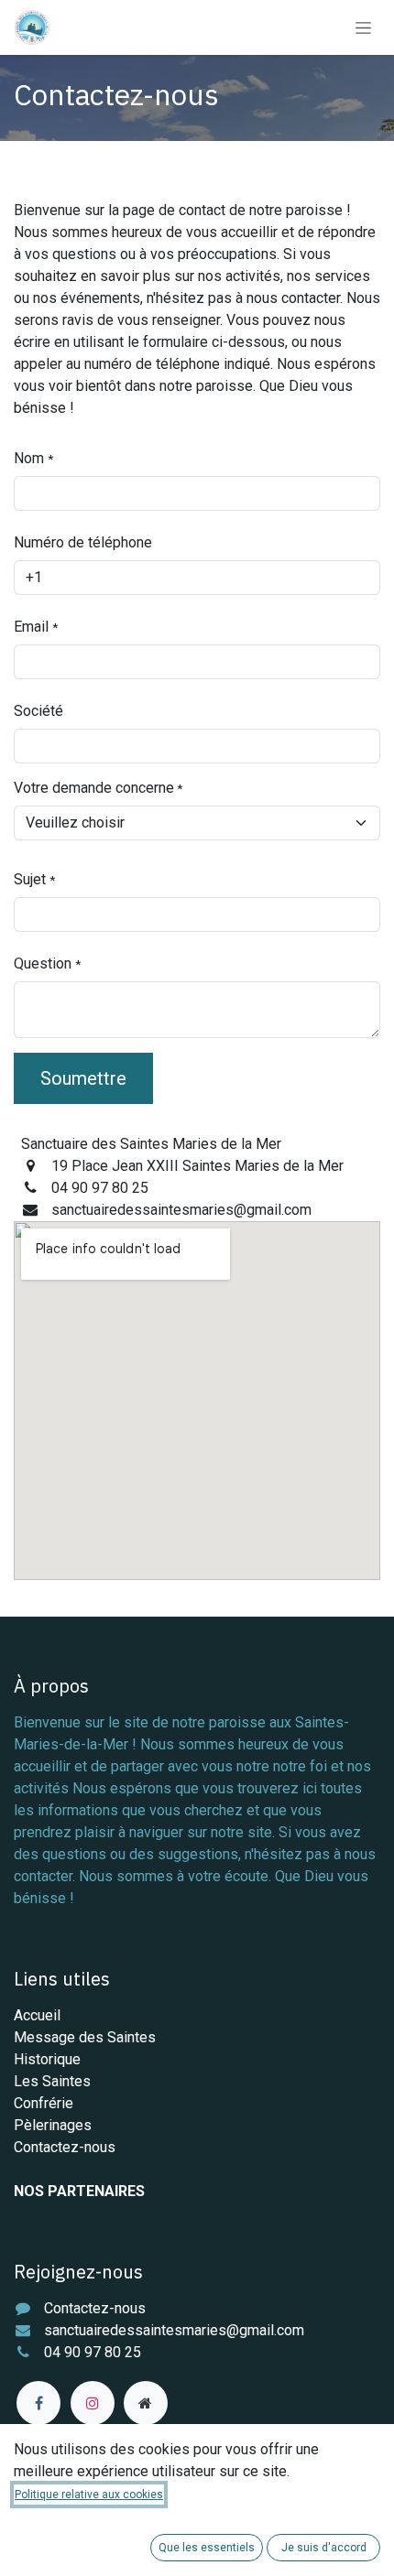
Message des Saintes (85, 2037)
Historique (47, 2059)
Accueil (37, 2015)
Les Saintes (52, 2081)
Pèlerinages (53, 2125)
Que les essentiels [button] (207, 2548)
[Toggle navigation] (363, 27)
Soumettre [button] (83, 1078)
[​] (38, 2403)
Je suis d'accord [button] (324, 2548)
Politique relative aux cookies (89, 2495)
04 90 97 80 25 (93, 2352)
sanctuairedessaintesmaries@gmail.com (174, 2330)
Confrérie (44, 2103)
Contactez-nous (65, 2147)
